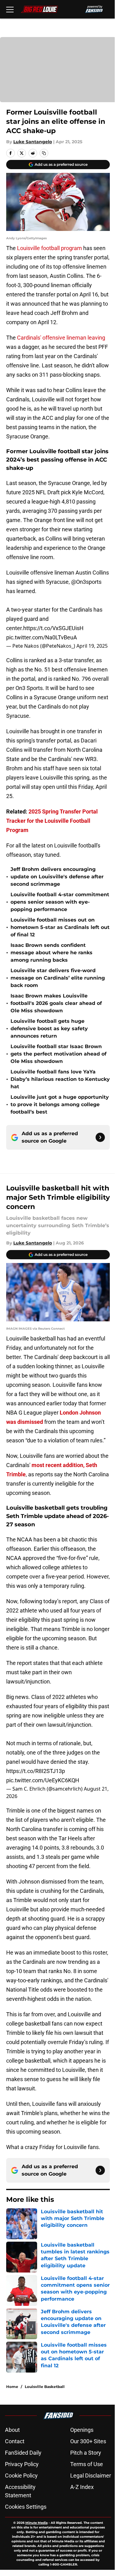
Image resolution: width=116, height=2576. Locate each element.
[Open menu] (10, 9)
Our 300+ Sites (88, 2441)
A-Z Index (82, 2487)
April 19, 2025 (92, 646)
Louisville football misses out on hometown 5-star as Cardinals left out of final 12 (60, 927)
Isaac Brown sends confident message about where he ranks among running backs (52, 953)
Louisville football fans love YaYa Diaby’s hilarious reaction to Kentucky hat (60, 1079)
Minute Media (37, 2523)
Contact (15, 2441)
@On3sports (86, 582)
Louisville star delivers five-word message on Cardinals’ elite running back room (58, 978)
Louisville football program (49, 248)
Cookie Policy (21, 2476)
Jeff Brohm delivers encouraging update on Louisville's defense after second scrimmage (57, 877)
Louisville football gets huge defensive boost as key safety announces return (49, 1029)
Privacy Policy (22, 2464)
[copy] (44, 153)
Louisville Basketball (45, 2387)
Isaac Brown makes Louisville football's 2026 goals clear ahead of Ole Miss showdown (56, 1003)
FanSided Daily (23, 2453)
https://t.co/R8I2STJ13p (36, 1771)
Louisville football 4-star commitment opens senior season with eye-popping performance (60, 902)
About (12, 2430)
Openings (82, 2430)
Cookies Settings (26, 2507)
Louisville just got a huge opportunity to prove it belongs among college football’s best (60, 1104)
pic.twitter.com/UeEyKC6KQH (43, 1780)
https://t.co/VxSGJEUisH (53, 628)
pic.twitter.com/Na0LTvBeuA (42, 637)
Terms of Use (87, 2464)
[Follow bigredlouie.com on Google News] (100, 1137)
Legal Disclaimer (91, 2476)
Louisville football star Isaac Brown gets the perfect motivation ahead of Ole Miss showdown (58, 1054)
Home (12, 2387)
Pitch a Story (86, 2453)
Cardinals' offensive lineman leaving (61, 338)
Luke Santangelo (33, 142)
